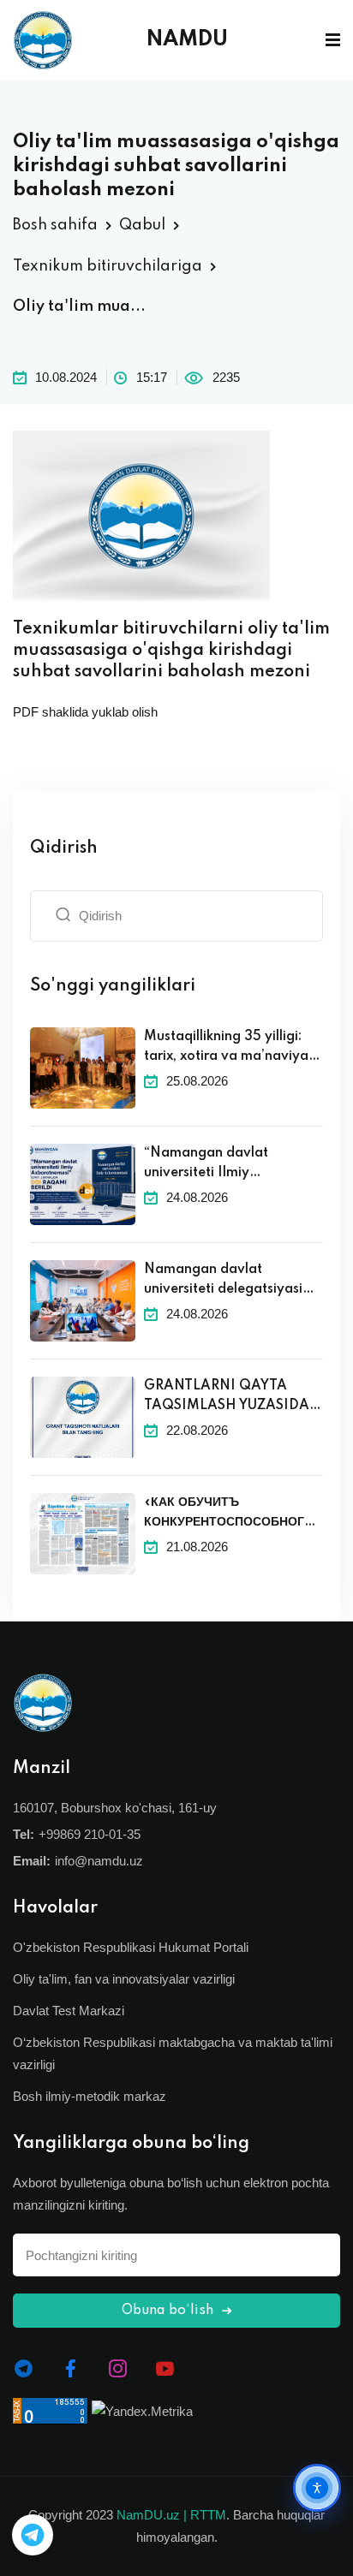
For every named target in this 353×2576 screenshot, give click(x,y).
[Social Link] (24, 2369)
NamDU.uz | (152, 2515)
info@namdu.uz (99, 1861)
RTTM (208, 2515)
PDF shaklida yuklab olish (85, 712)
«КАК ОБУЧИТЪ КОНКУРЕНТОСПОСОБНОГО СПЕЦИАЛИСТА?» (229, 1514)
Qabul (142, 225)
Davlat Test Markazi (69, 2011)
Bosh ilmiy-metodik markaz (90, 2096)
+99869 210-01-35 (90, 1834)
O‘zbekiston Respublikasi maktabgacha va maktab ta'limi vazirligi (173, 2053)
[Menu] (333, 40)
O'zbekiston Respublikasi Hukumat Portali (131, 1947)
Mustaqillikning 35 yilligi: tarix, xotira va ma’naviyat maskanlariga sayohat (229, 1048)
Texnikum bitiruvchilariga (108, 266)
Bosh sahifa (55, 225)
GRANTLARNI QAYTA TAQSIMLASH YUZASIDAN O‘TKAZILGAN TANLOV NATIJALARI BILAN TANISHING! (232, 1397)
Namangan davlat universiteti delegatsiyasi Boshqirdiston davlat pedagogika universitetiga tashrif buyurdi (228, 1281)
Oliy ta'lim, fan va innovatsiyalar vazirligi (124, 1979)
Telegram (33, 2535)
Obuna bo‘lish (169, 2311)
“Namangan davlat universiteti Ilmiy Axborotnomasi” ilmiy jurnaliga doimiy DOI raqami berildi (213, 1164)
